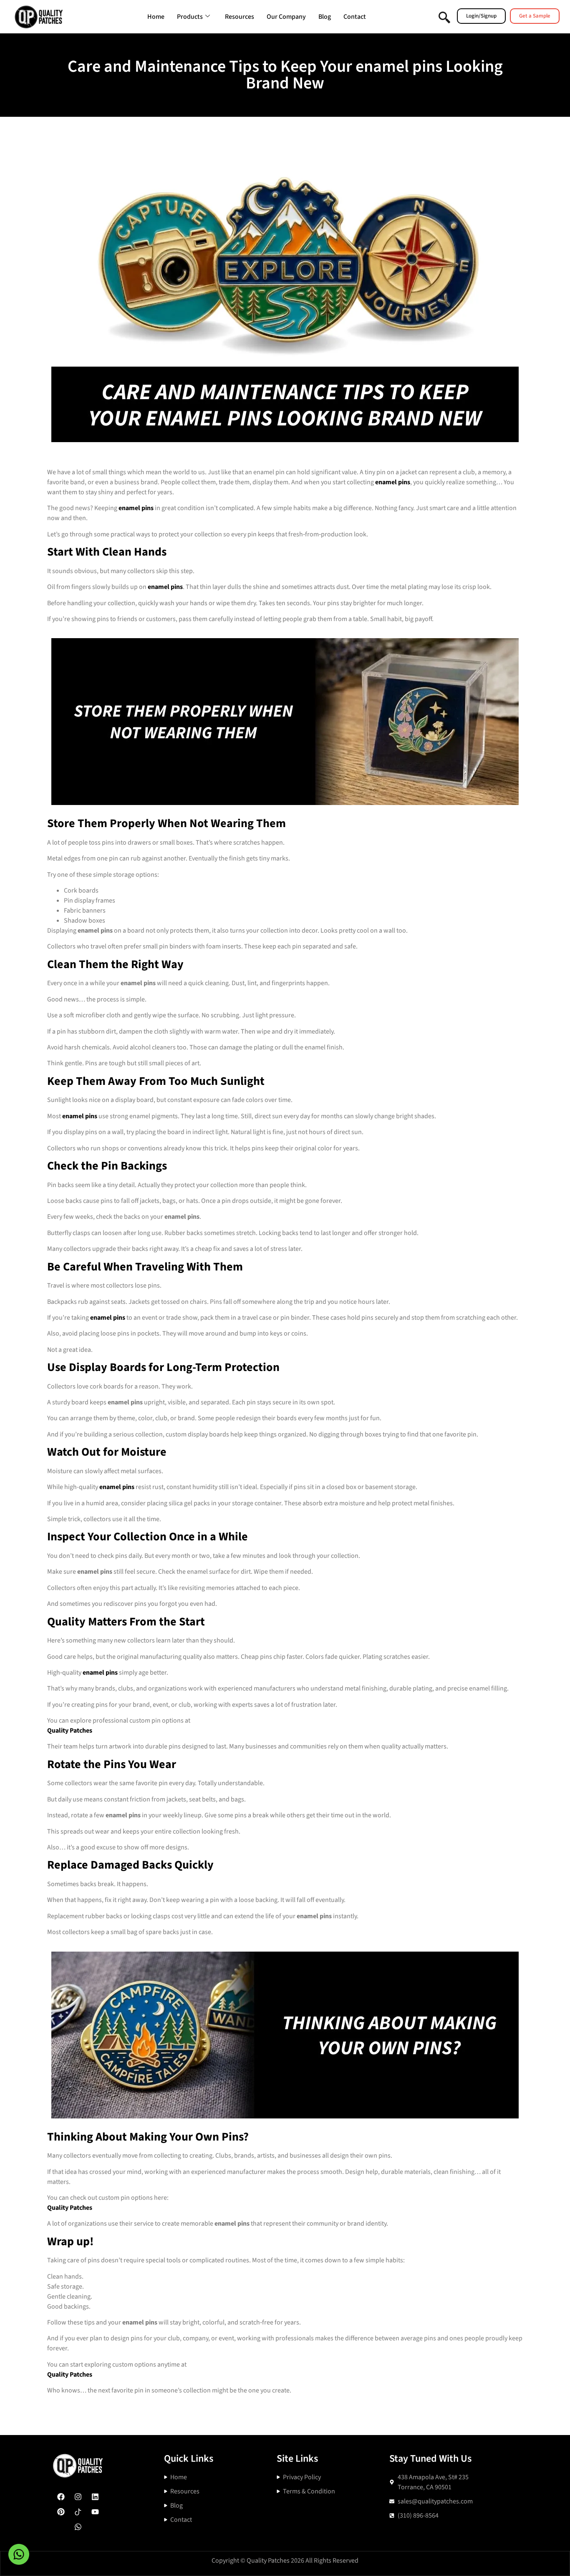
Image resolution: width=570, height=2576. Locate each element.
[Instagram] (78, 2497)
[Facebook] (61, 2497)
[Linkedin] (95, 2497)
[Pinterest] (61, 2512)
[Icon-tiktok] (78, 2512)
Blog (325, 17)
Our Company (286, 17)
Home (156, 17)
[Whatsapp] (78, 2527)
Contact (355, 17)
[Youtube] (95, 2512)
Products (190, 17)
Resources (240, 17)
